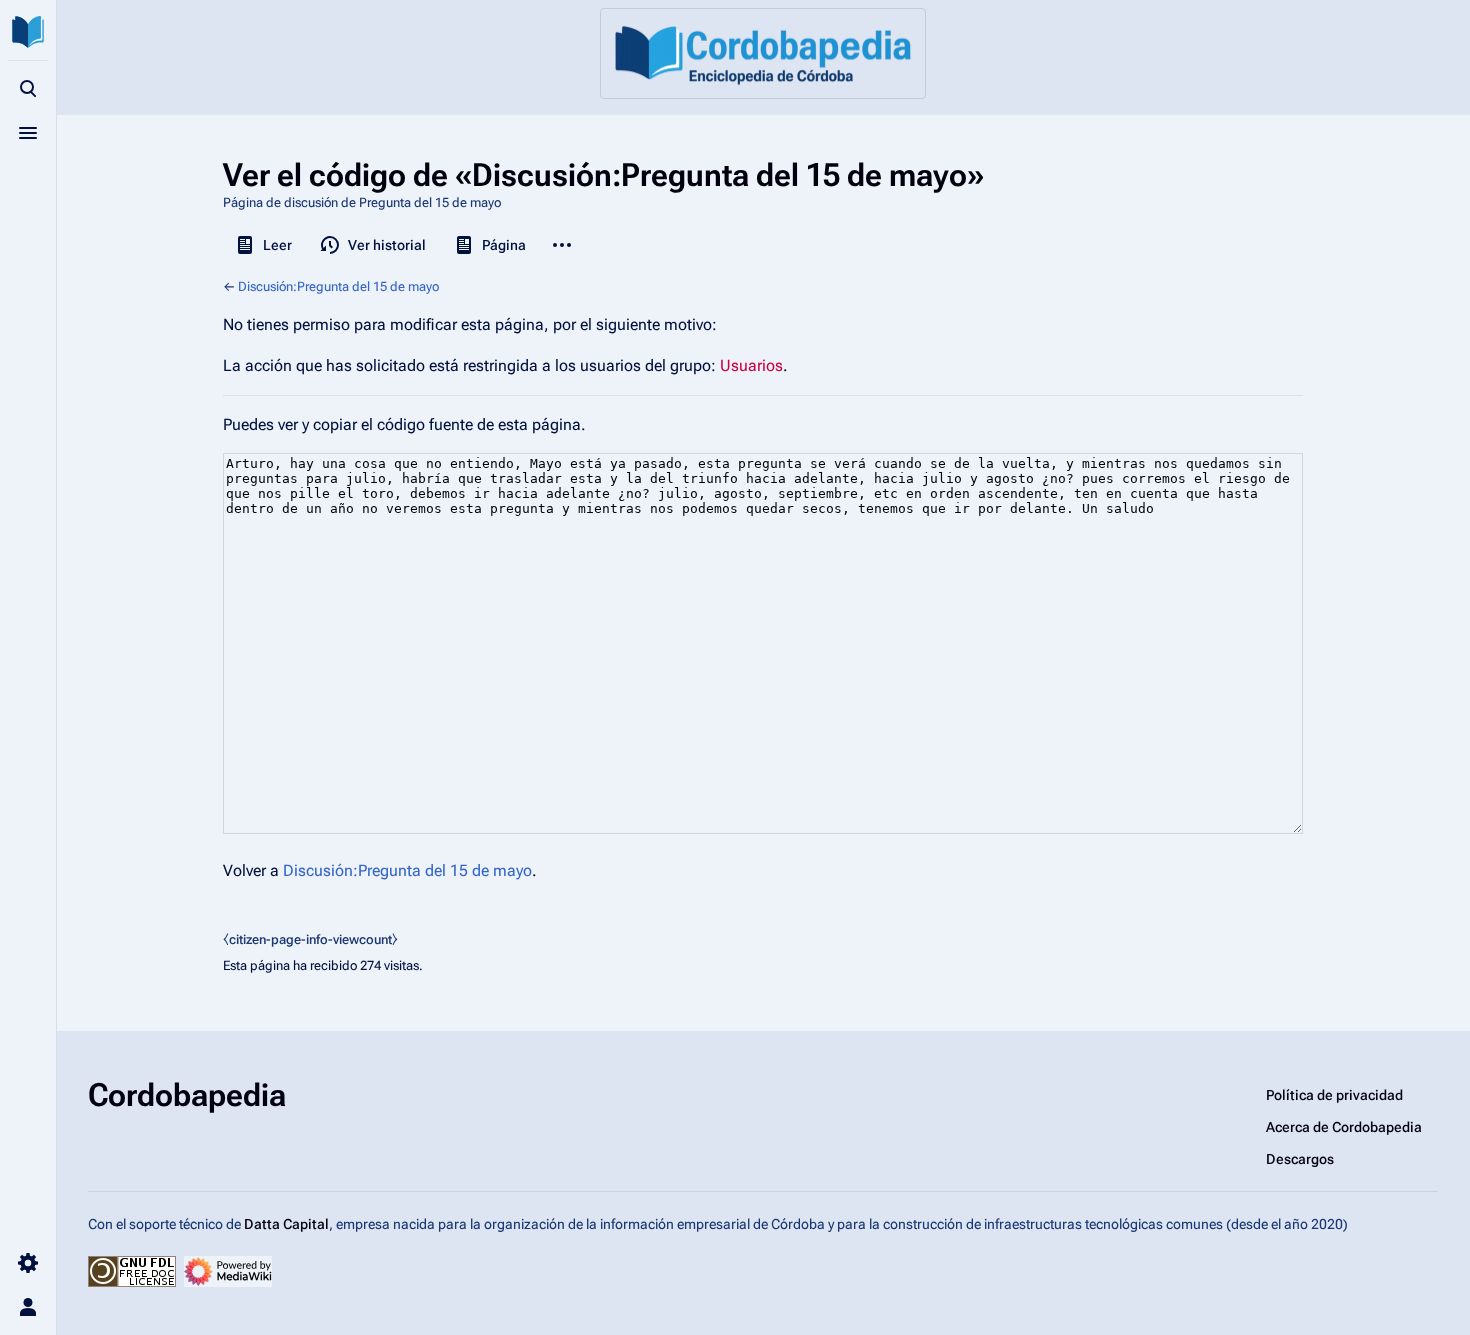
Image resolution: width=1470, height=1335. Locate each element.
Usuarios (751, 365)
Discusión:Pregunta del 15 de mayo (338, 286)
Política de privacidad (1334, 1095)
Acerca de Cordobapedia (1344, 1127)
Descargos (1300, 1159)
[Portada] (763, 53)
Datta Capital (286, 1224)
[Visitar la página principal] (28, 32)
